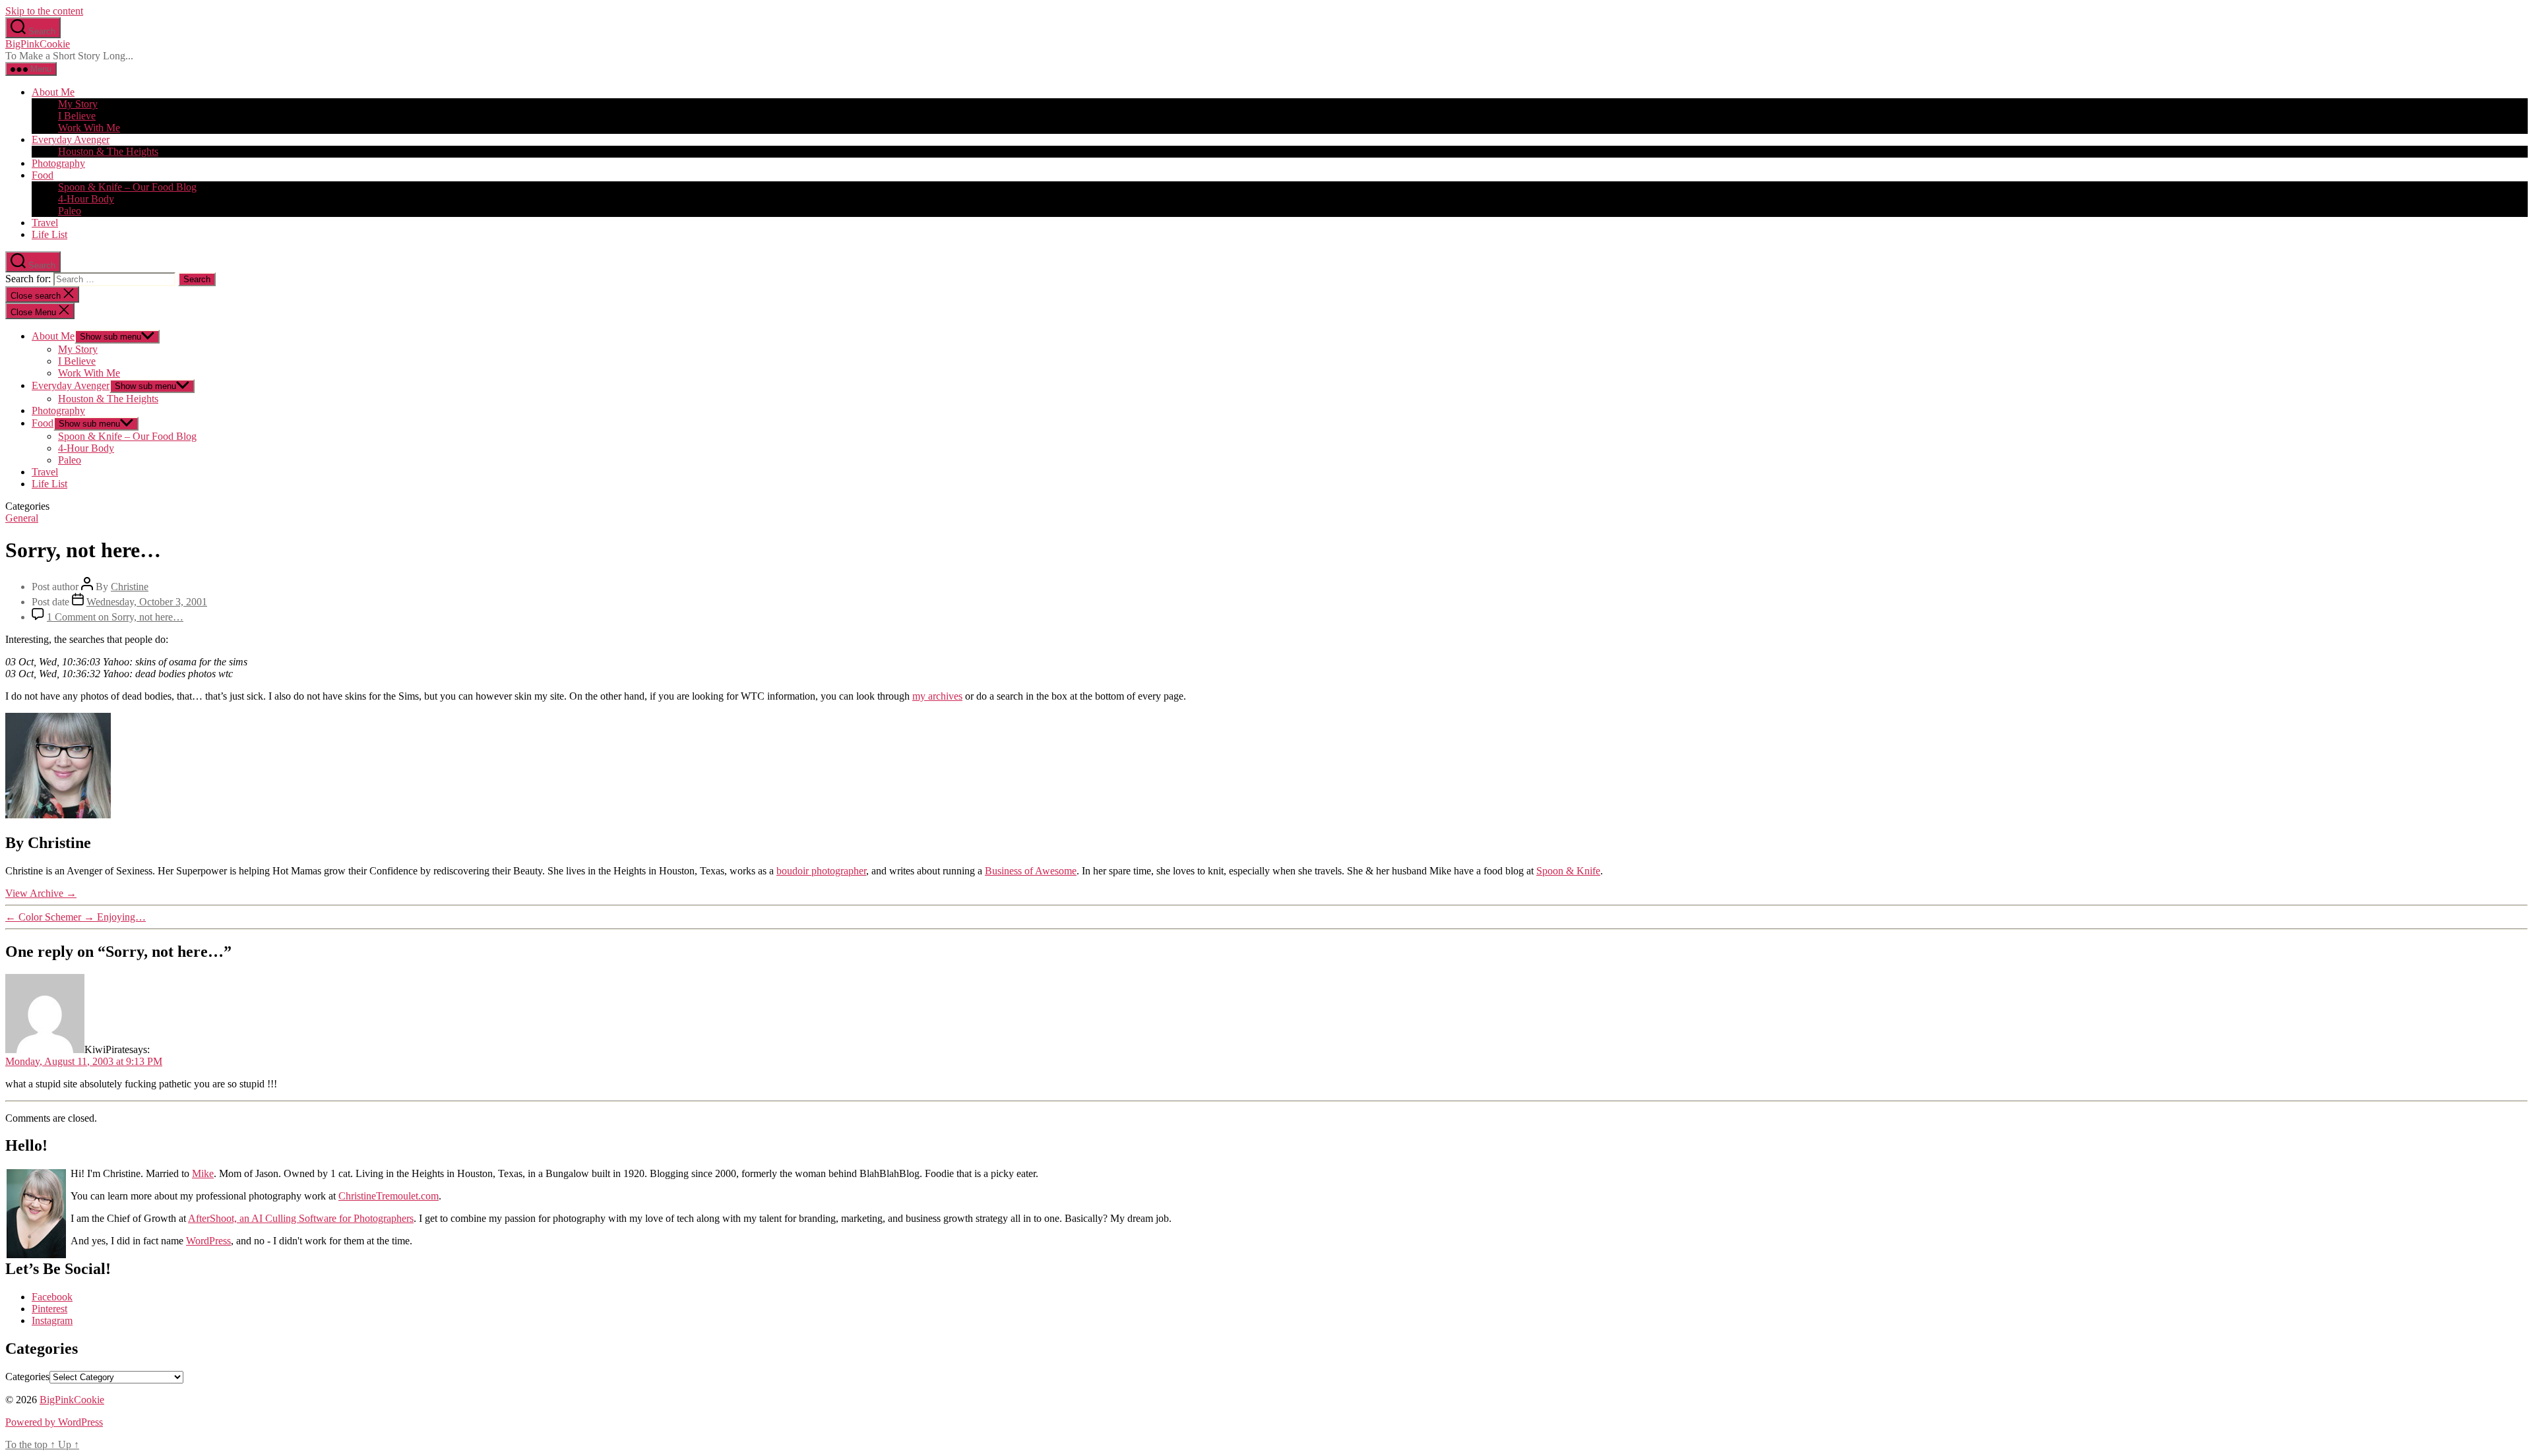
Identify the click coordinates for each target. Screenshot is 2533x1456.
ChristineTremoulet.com (389, 1196)
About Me (53, 92)
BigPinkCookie (38, 44)
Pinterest (49, 1309)
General (22, 518)
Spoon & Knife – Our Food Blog (127, 187)
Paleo (70, 211)
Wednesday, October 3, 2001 (147, 602)
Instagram (52, 1320)
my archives (937, 696)
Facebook (52, 1297)
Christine (130, 587)
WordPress (208, 1241)
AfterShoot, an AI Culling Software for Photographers (301, 1218)
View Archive (41, 893)
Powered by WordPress (54, 1422)
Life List (49, 234)
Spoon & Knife (1568, 871)
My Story (78, 104)
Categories (27, 1377)
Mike (203, 1173)
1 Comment (115, 617)
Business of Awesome (1031, 871)
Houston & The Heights (108, 151)
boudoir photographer (821, 871)
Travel (45, 223)
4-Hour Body (86, 199)
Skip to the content (44, 11)
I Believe (77, 116)
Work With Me (89, 128)
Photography (58, 163)
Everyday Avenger (71, 139)
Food (43, 175)
